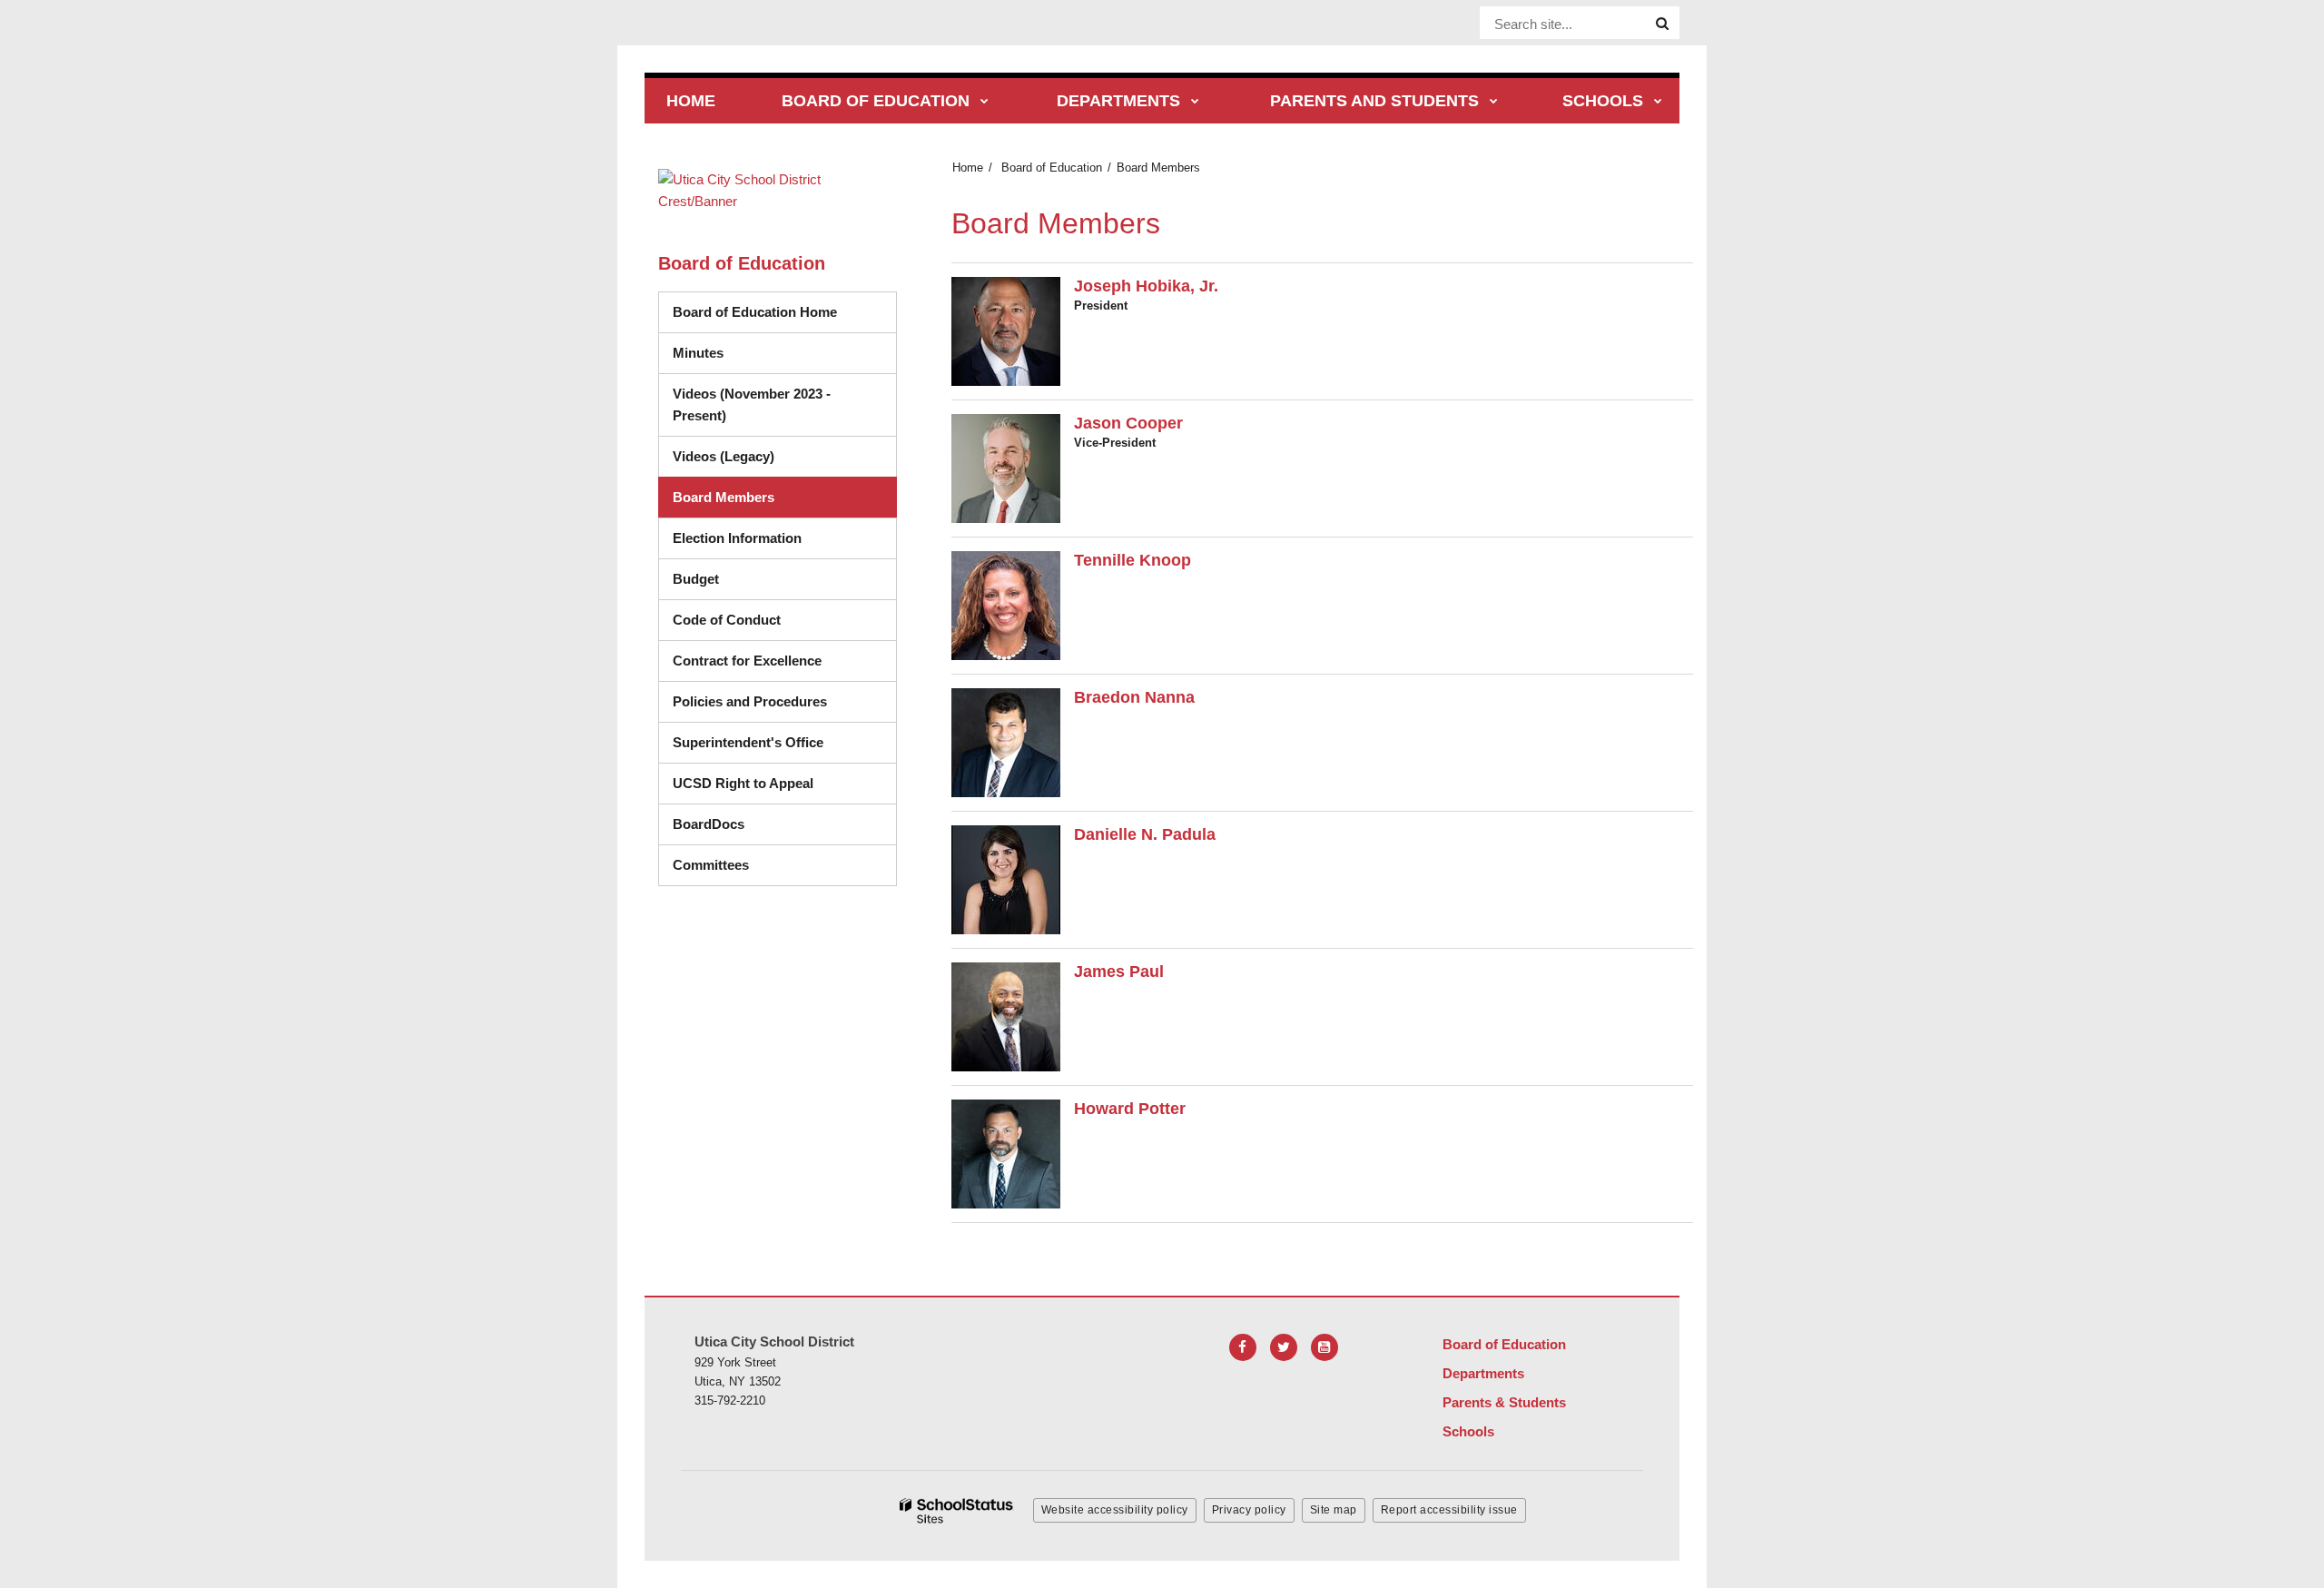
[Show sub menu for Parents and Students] (1494, 102)
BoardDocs (782, 824)
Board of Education (1052, 168)
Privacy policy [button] (1249, 1510)
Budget (696, 579)
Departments (1483, 1373)
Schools (1468, 1431)
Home (968, 168)
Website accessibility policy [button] (1115, 1510)
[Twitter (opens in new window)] (1284, 1347)
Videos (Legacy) (784, 456)
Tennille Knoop (1132, 560)
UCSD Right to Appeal (743, 783)
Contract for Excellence (747, 661)
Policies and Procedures (750, 701)
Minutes (698, 353)
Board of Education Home (755, 312)
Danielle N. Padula (1145, 834)
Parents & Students (1504, 1402)
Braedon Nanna (1134, 697)
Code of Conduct (784, 619)
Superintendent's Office (748, 742)
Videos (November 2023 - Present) (752, 404)
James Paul (1119, 972)
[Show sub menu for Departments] (1195, 102)
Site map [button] (1334, 1510)
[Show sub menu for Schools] (1658, 102)
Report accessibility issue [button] (1449, 1510)
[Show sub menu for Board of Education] (985, 102)
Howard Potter (1130, 1109)
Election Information (737, 538)
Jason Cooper (1128, 423)
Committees (711, 865)
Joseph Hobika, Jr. (1146, 286)
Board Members (724, 497)
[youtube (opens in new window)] (1324, 1347)
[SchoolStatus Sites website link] (957, 1511)
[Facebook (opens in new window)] (1243, 1347)
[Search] (1662, 24)
